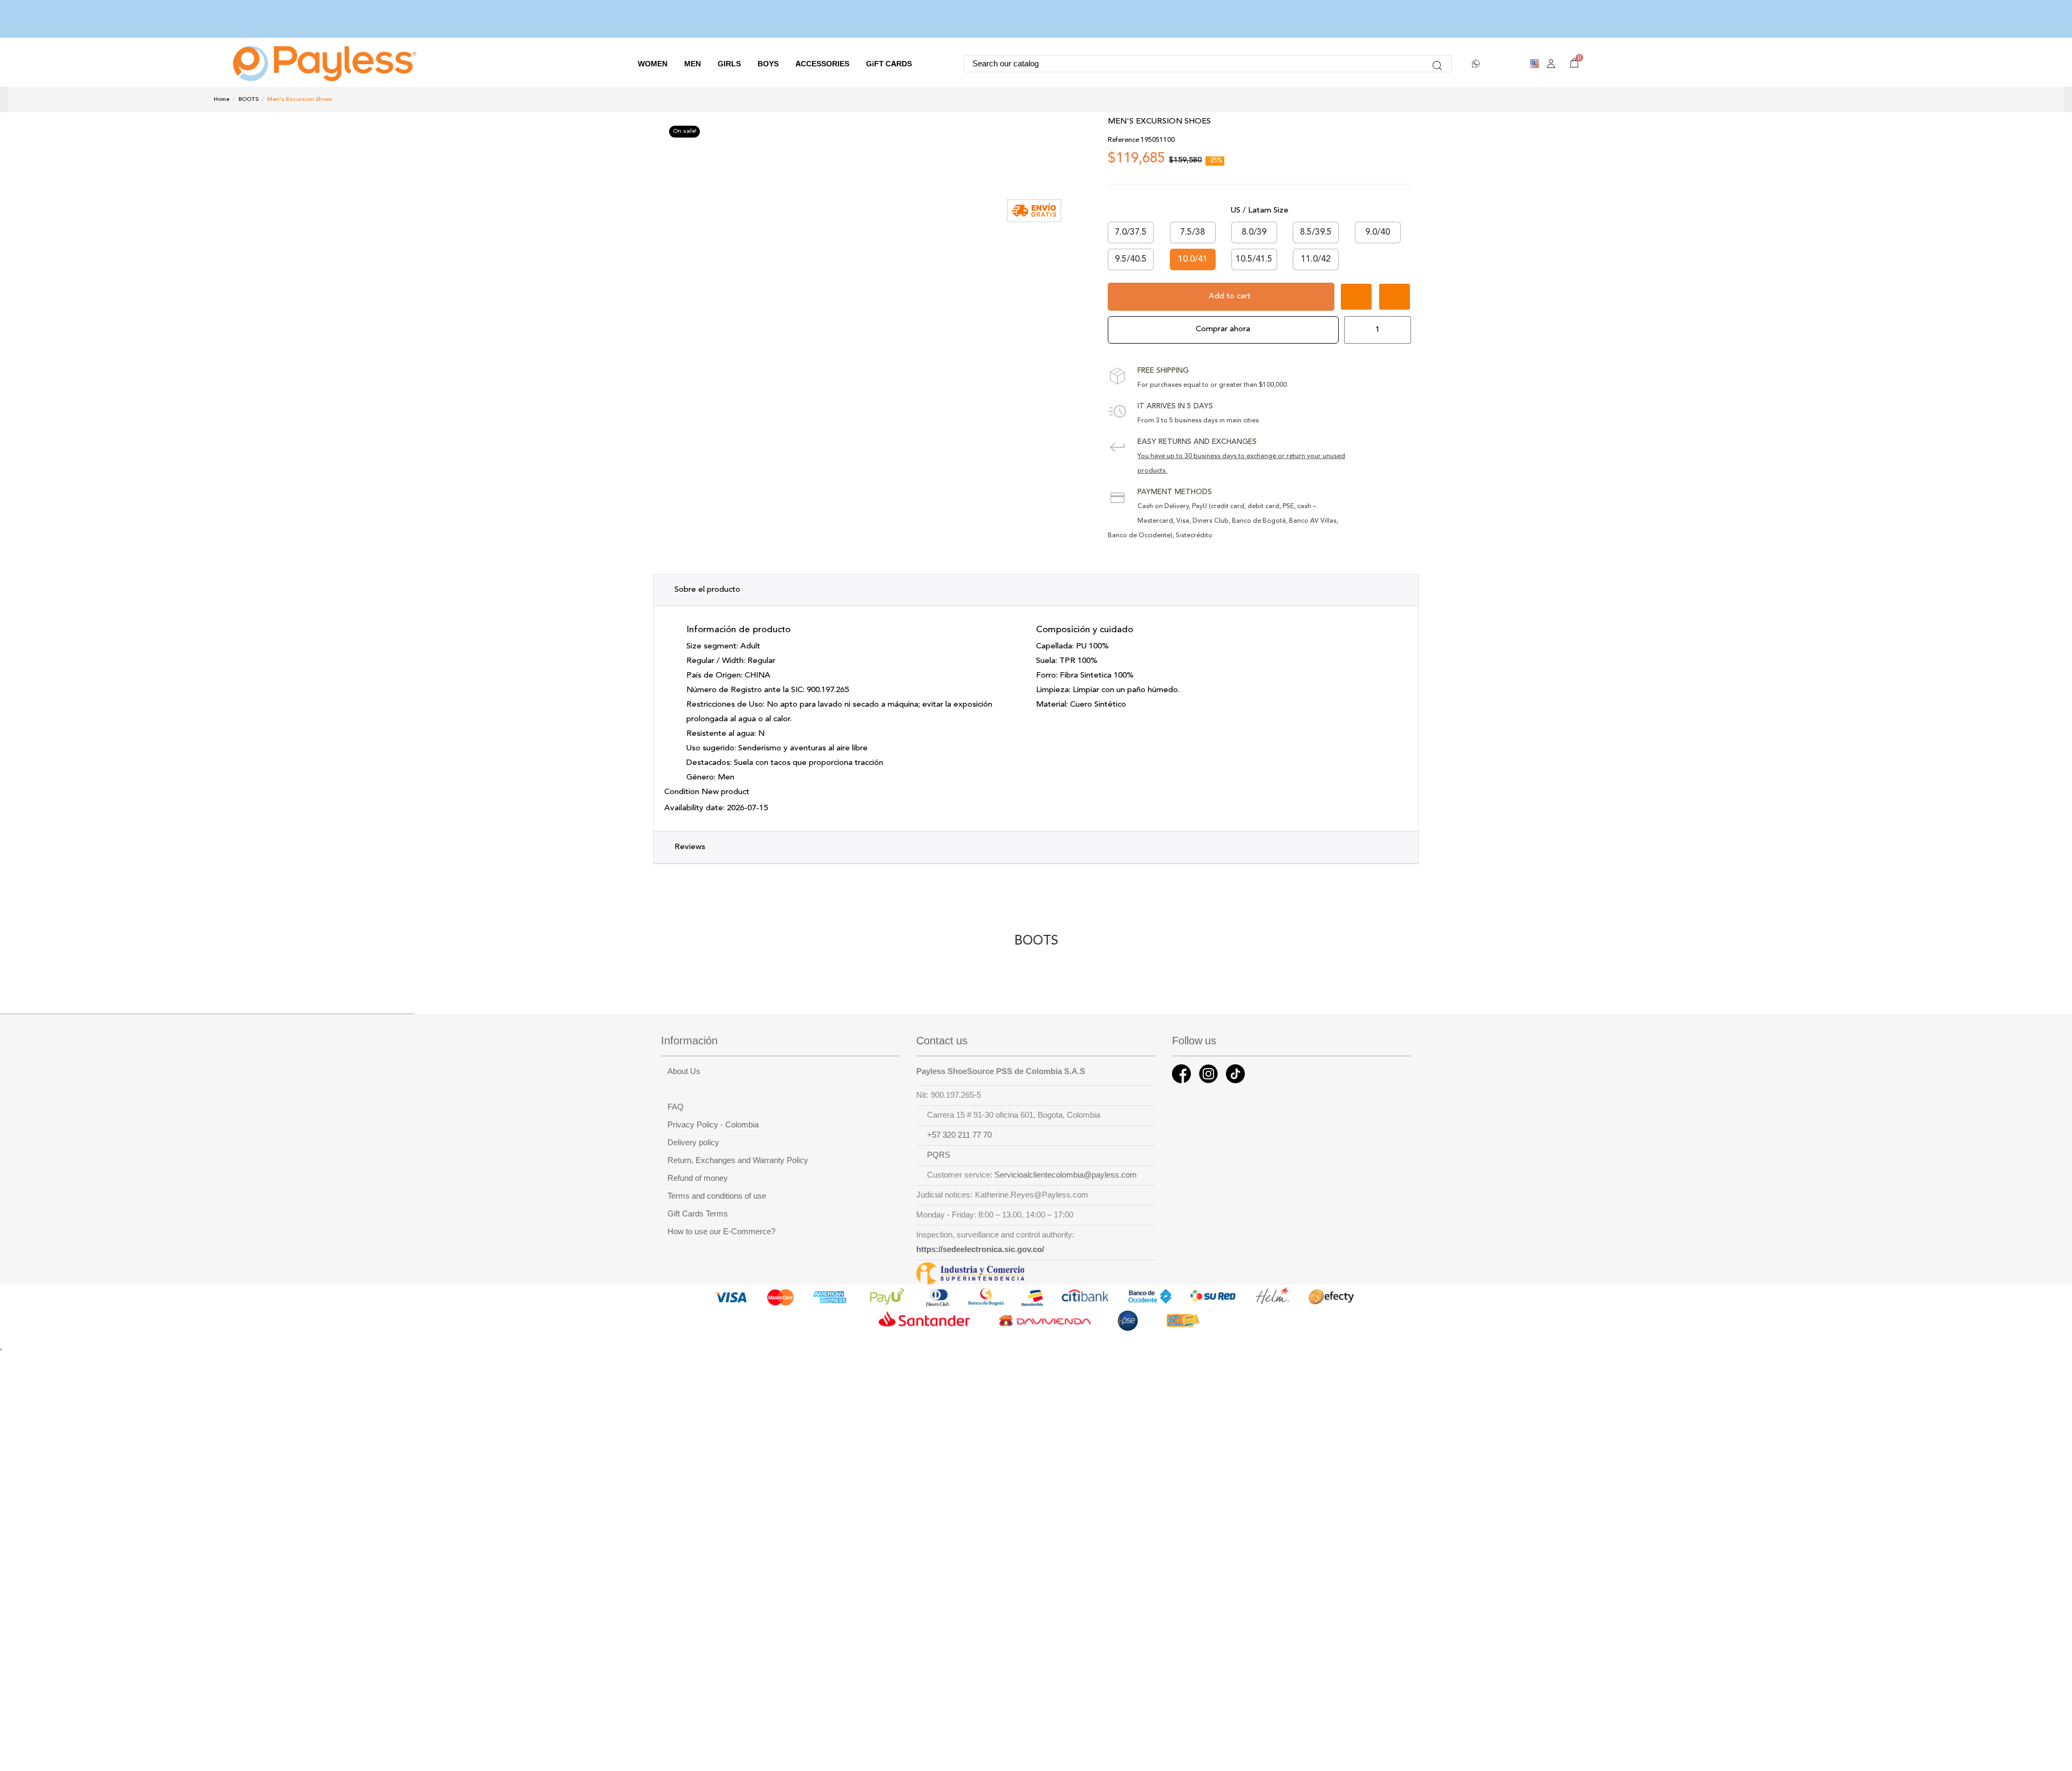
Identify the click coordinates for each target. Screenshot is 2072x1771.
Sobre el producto (707, 590)
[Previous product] (1842, 99)
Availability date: (694, 808)
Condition (682, 792)
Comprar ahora (1223, 329)
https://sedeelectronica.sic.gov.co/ (980, 1249)
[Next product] (1853, 99)
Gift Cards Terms (698, 1214)
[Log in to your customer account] (1551, 64)
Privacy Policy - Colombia (713, 1125)
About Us (684, 1071)
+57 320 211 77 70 (959, 1135)
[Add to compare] (1395, 297)
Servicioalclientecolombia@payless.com (1066, 1175)
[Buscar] (1437, 64)
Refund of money (698, 1178)
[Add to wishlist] (1356, 297)
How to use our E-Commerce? (721, 1232)
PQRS (939, 1155)
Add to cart (1230, 296)
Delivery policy (693, 1143)
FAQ (676, 1107)
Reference (1123, 140)
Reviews (690, 847)
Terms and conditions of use (717, 1196)
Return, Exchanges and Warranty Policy (738, 1160)
